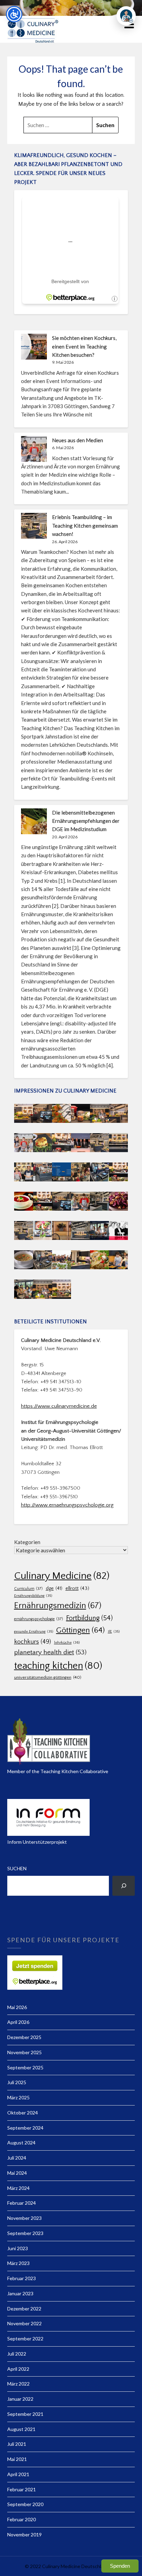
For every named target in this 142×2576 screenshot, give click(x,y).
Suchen (17, 1868)
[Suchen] (124, 1886)
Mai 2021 (17, 2459)
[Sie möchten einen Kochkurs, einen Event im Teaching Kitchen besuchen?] (34, 347)
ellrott (77, 1588)
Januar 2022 (20, 2399)
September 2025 (25, 2067)
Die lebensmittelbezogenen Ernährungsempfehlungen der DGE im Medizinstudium (86, 821)
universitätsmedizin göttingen (48, 1677)
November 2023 (24, 2218)
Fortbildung (89, 1618)
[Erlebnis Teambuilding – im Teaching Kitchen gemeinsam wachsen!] (34, 526)
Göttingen (80, 1630)
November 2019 (24, 2534)
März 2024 (18, 2188)
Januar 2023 (20, 2293)
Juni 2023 (18, 2248)
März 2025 (18, 2097)
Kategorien (27, 1542)
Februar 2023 (22, 2278)
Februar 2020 (22, 2519)
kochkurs (33, 1642)
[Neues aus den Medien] (34, 449)
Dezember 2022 (24, 2309)
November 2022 (24, 2323)
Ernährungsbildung (33, 1596)
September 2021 (25, 2414)
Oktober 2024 (23, 2113)
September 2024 (25, 2128)
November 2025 (24, 2052)
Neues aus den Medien (78, 440)
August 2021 (21, 2429)
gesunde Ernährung (34, 1632)
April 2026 (18, 2022)
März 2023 (18, 2263)
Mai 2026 (17, 2007)
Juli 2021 (17, 2444)
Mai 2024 (17, 2173)
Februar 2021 (22, 2489)
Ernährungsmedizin (58, 1606)
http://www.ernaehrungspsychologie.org (67, 1505)
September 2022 (25, 2339)
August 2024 (21, 2143)
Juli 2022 (17, 2354)
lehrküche (67, 1643)
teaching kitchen (58, 1666)
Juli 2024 (17, 2158)
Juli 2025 (17, 2082)
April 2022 (18, 2369)
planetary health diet (50, 1652)
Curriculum (28, 1589)
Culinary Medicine (62, 1576)
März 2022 (18, 2384)
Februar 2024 (22, 2203)
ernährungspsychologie (39, 1619)
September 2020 (25, 2504)
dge (54, 1589)
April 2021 (18, 2474)
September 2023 (25, 2233)
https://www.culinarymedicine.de (59, 1406)
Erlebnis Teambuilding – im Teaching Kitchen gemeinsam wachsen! (85, 525)
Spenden (120, 2566)
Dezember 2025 (24, 2037)
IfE (114, 1632)
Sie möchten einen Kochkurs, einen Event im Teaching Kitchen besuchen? (84, 346)
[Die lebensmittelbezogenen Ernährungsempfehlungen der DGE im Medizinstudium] (34, 821)
